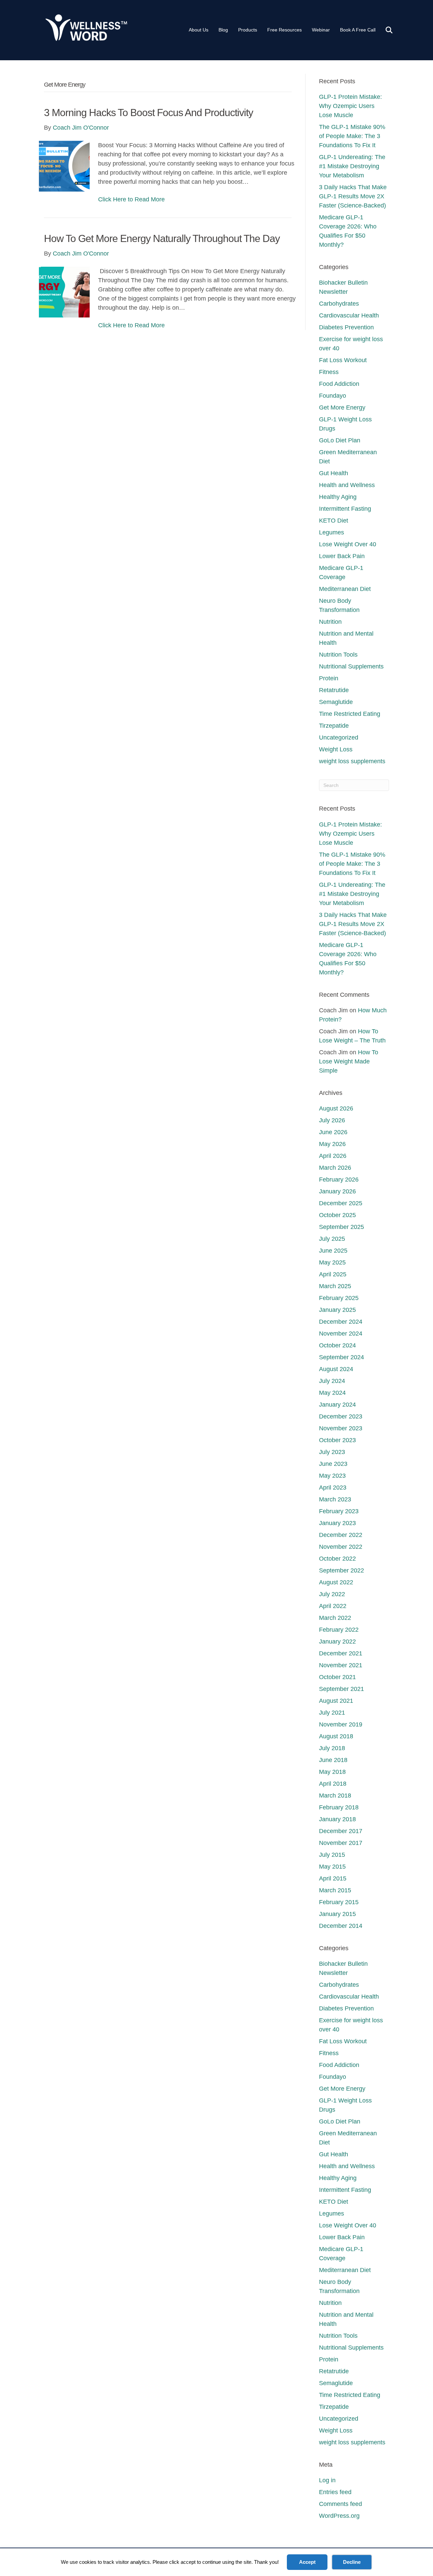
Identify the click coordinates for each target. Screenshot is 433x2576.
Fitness (329, 372)
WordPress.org (339, 2516)
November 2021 (341, 1665)
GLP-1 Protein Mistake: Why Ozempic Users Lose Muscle (350, 106)
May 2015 (332, 1867)
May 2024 (332, 1393)
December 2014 (341, 1926)
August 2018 (336, 1736)
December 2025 (341, 1203)
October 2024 (337, 1345)
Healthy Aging (338, 497)
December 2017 (341, 1831)
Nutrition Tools (338, 655)
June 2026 (333, 1132)
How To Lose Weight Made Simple (349, 1061)
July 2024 (332, 1381)
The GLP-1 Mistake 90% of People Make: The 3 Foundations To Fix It (352, 136)
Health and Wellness (347, 485)
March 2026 (335, 1168)
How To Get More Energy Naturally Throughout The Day (162, 238)
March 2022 (335, 1618)
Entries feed (335, 2492)
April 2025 (333, 1274)
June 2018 (333, 1760)
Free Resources (284, 30)
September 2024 (341, 1357)
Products (248, 30)
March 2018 (335, 1796)
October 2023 (337, 1440)
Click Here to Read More (131, 199)
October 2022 (337, 1559)
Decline (352, 2562)
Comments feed (340, 2504)
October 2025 (337, 1215)
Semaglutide (336, 702)
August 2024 (336, 1369)
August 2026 (336, 1108)
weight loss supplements (352, 761)
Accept (307, 2562)
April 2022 (333, 1606)
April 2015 (333, 1878)
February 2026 (339, 1180)
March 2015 (335, 1890)
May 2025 (332, 1262)
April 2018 (333, 1784)
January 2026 (337, 1191)
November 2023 (341, 1428)
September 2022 (341, 1570)
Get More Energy (342, 408)
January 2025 (337, 1310)
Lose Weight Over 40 (348, 544)
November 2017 (341, 1843)
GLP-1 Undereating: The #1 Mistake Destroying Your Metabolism (352, 166)
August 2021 (336, 1701)
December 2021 (341, 1653)
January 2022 (337, 1642)
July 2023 (332, 1452)
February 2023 (339, 1511)
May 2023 (332, 1476)
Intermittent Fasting (345, 509)
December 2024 (341, 1322)
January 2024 (337, 1405)
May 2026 (332, 1144)
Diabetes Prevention (346, 327)
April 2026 (333, 1156)
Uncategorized (339, 737)
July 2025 (332, 1239)
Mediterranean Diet (345, 589)
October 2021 (337, 1677)
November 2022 (341, 1547)
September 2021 (341, 1689)
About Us (199, 30)
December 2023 (341, 1416)
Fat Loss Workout (343, 360)
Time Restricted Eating (350, 714)
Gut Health (334, 473)
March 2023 (335, 1499)
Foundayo (333, 396)
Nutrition (330, 622)
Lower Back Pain (342, 556)
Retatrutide (334, 690)
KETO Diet (334, 521)
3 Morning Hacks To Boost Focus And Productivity (149, 113)
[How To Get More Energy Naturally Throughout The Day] (64, 292)
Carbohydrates (339, 304)
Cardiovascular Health (349, 315)
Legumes (332, 532)
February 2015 (339, 1902)
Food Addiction (339, 384)
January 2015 (337, 1914)
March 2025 (335, 1286)
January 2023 (337, 1523)
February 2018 (339, 1807)
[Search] (385, 30)
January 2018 (337, 1819)
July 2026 (332, 1120)
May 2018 (332, 1772)
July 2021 (332, 1713)
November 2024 (341, 1334)
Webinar (321, 30)
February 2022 (339, 1630)
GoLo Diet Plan (340, 440)
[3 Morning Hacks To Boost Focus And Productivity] (64, 166)
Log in (327, 2480)
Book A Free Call (358, 30)
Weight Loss (336, 749)
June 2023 (333, 1464)
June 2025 (333, 1251)
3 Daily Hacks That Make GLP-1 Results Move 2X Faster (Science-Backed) (353, 196)
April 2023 (333, 1488)
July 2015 (332, 1855)
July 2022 (332, 1594)
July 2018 (332, 1748)
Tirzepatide (334, 726)
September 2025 (341, 1227)
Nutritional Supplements (351, 666)
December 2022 (341, 1535)
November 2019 (341, 1724)
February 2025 (339, 1298)
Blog (223, 30)
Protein (329, 678)
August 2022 (336, 1582)
